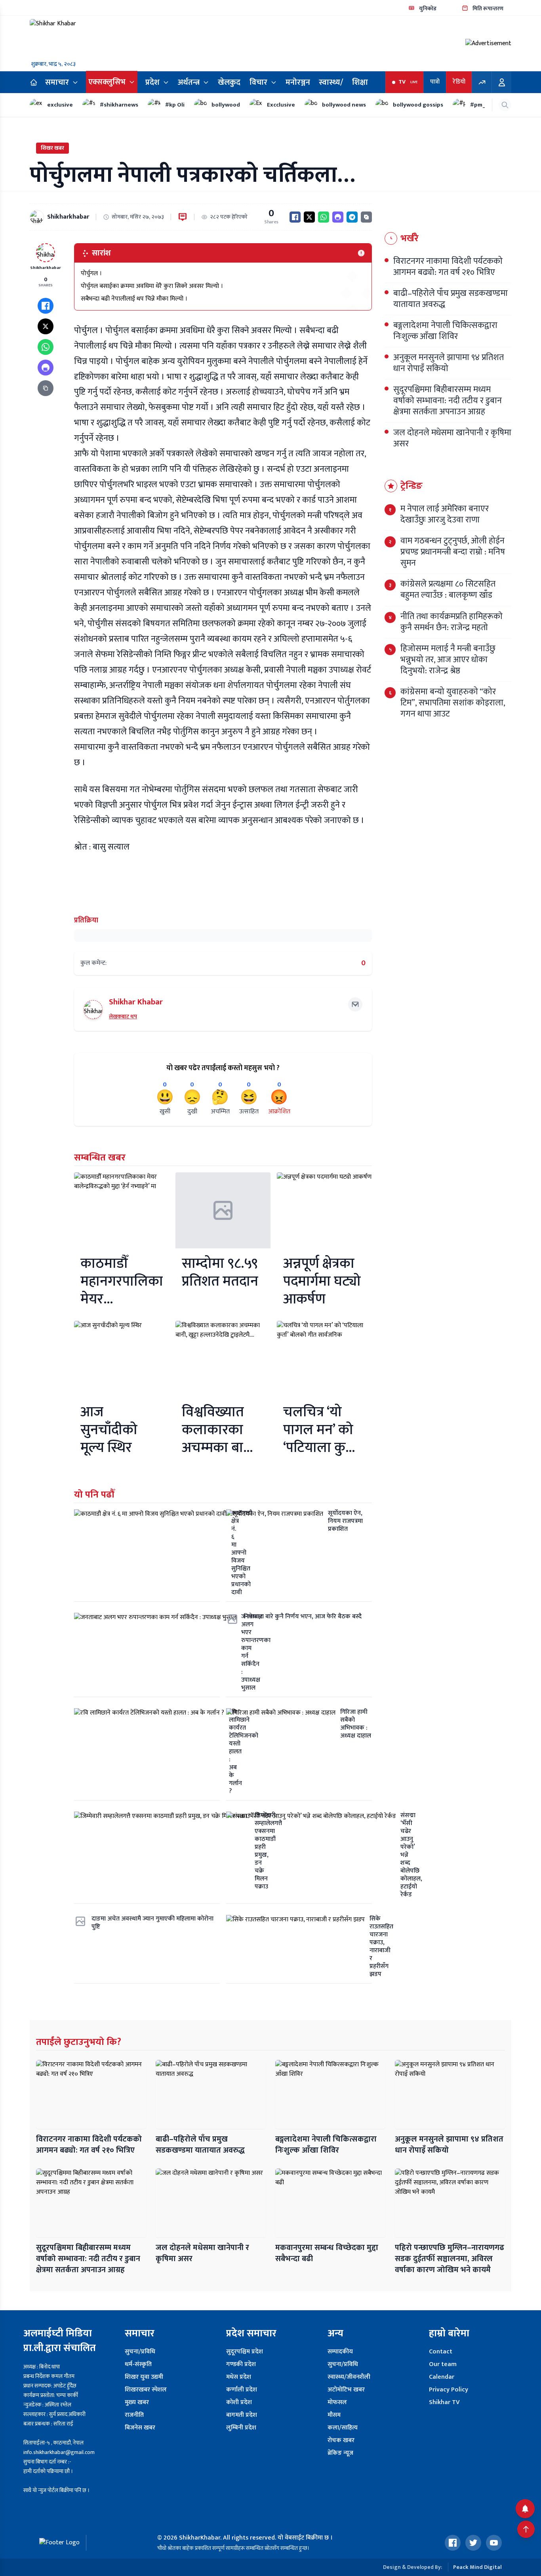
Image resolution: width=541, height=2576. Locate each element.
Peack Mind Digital (477, 2567)
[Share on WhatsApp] (324, 217)
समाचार (57, 82)
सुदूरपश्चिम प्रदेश (245, 2352)
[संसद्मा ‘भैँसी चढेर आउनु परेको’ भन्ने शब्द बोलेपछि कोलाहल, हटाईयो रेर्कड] (299, 1858)
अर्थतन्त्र (189, 82)
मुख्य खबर (137, 2402)
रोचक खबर (341, 2440)
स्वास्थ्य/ (331, 82)
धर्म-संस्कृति (138, 2364)
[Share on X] (309, 217)
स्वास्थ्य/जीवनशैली (349, 2377)
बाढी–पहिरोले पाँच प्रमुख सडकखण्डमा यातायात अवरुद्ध (200, 2145)
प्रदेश (152, 82)
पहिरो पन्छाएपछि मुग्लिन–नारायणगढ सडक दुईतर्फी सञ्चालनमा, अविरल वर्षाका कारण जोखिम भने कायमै (450, 2259)
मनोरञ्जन (298, 82)
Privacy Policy (449, 2390)
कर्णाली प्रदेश (242, 2390)
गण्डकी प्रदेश (241, 2364)
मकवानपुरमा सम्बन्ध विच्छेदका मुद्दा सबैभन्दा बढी (327, 2253)
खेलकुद (229, 82)
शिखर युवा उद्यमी (144, 2377)
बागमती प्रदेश (242, 2415)
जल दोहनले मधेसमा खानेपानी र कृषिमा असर (202, 2253)
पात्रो (435, 82)
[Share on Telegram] (352, 217)
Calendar (442, 2377)
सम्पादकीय (340, 2352)
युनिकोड (428, 9)
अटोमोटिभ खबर (346, 2390)
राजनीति (134, 2415)
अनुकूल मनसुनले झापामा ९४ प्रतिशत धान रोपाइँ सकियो (449, 2145)
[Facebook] (453, 2543)
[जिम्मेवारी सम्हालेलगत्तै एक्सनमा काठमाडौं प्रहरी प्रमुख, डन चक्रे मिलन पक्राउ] (147, 1858)
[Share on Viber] (338, 217)
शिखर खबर (52, 148)
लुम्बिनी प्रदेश (241, 2428)
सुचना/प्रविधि (140, 2352)
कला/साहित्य (343, 2428)
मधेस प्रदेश (239, 2377)
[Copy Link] (366, 217)
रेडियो (459, 82)
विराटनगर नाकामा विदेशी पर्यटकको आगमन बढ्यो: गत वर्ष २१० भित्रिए (89, 2145)
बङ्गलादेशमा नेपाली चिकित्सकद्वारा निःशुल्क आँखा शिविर (326, 2145)
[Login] (502, 82)
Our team (443, 2364)
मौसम (334, 2415)
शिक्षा (360, 82)
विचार (258, 82)
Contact (441, 2352)
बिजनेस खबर (140, 2428)
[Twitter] (473, 2543)
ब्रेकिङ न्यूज (340, 2453)
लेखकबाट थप (123, 1016)
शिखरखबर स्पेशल (146, 2390)
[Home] (34, 82)
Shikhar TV (444, 2402)
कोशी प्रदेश (239, 2402)
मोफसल (337, 2402)
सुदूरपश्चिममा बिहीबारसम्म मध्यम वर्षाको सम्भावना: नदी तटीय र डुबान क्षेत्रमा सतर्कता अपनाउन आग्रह (88, 2259)
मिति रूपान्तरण (488, 9)
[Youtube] (494, 2543)
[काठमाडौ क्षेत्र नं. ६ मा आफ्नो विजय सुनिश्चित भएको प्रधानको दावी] (147, 1556)
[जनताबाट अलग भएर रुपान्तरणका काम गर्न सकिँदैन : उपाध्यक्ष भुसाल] (147, 1655)
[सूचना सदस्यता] (525, 2509)
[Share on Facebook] (295, 217)
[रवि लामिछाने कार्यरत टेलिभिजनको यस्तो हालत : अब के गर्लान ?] (147, 1754)
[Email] (355, 1004)
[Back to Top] (526, 2529)
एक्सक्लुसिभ (107, 82)
